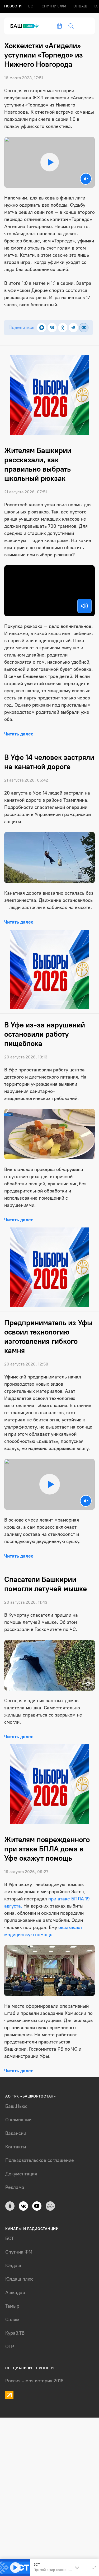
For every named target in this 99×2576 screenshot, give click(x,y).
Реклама (15, 2187)
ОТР (10, 2347)
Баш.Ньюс (16, 2106)
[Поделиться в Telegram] (73, 328)
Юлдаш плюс (19, 2279)
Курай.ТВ (15, 2333)
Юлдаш (80, 6)
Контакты (16, 2147)
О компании (18, 2120)
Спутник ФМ (54, 6)
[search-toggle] (71, 26)
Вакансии (16, 2133)
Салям (12, 2320)
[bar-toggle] (86, 26)
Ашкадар (15, 2293)
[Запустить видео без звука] (86, 179)
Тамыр (12, 2306)
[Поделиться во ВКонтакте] (52, 328)
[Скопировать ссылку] (84, 328)
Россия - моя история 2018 (34, 2381)
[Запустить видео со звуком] (49, 162)
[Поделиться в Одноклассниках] (63, 328)
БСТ (32, 6)
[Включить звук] (84, 606)
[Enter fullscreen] (94, 2568)
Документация (21, 2174)
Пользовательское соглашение (40, 2160)
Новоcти (13, 6)
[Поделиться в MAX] (42, 328)
